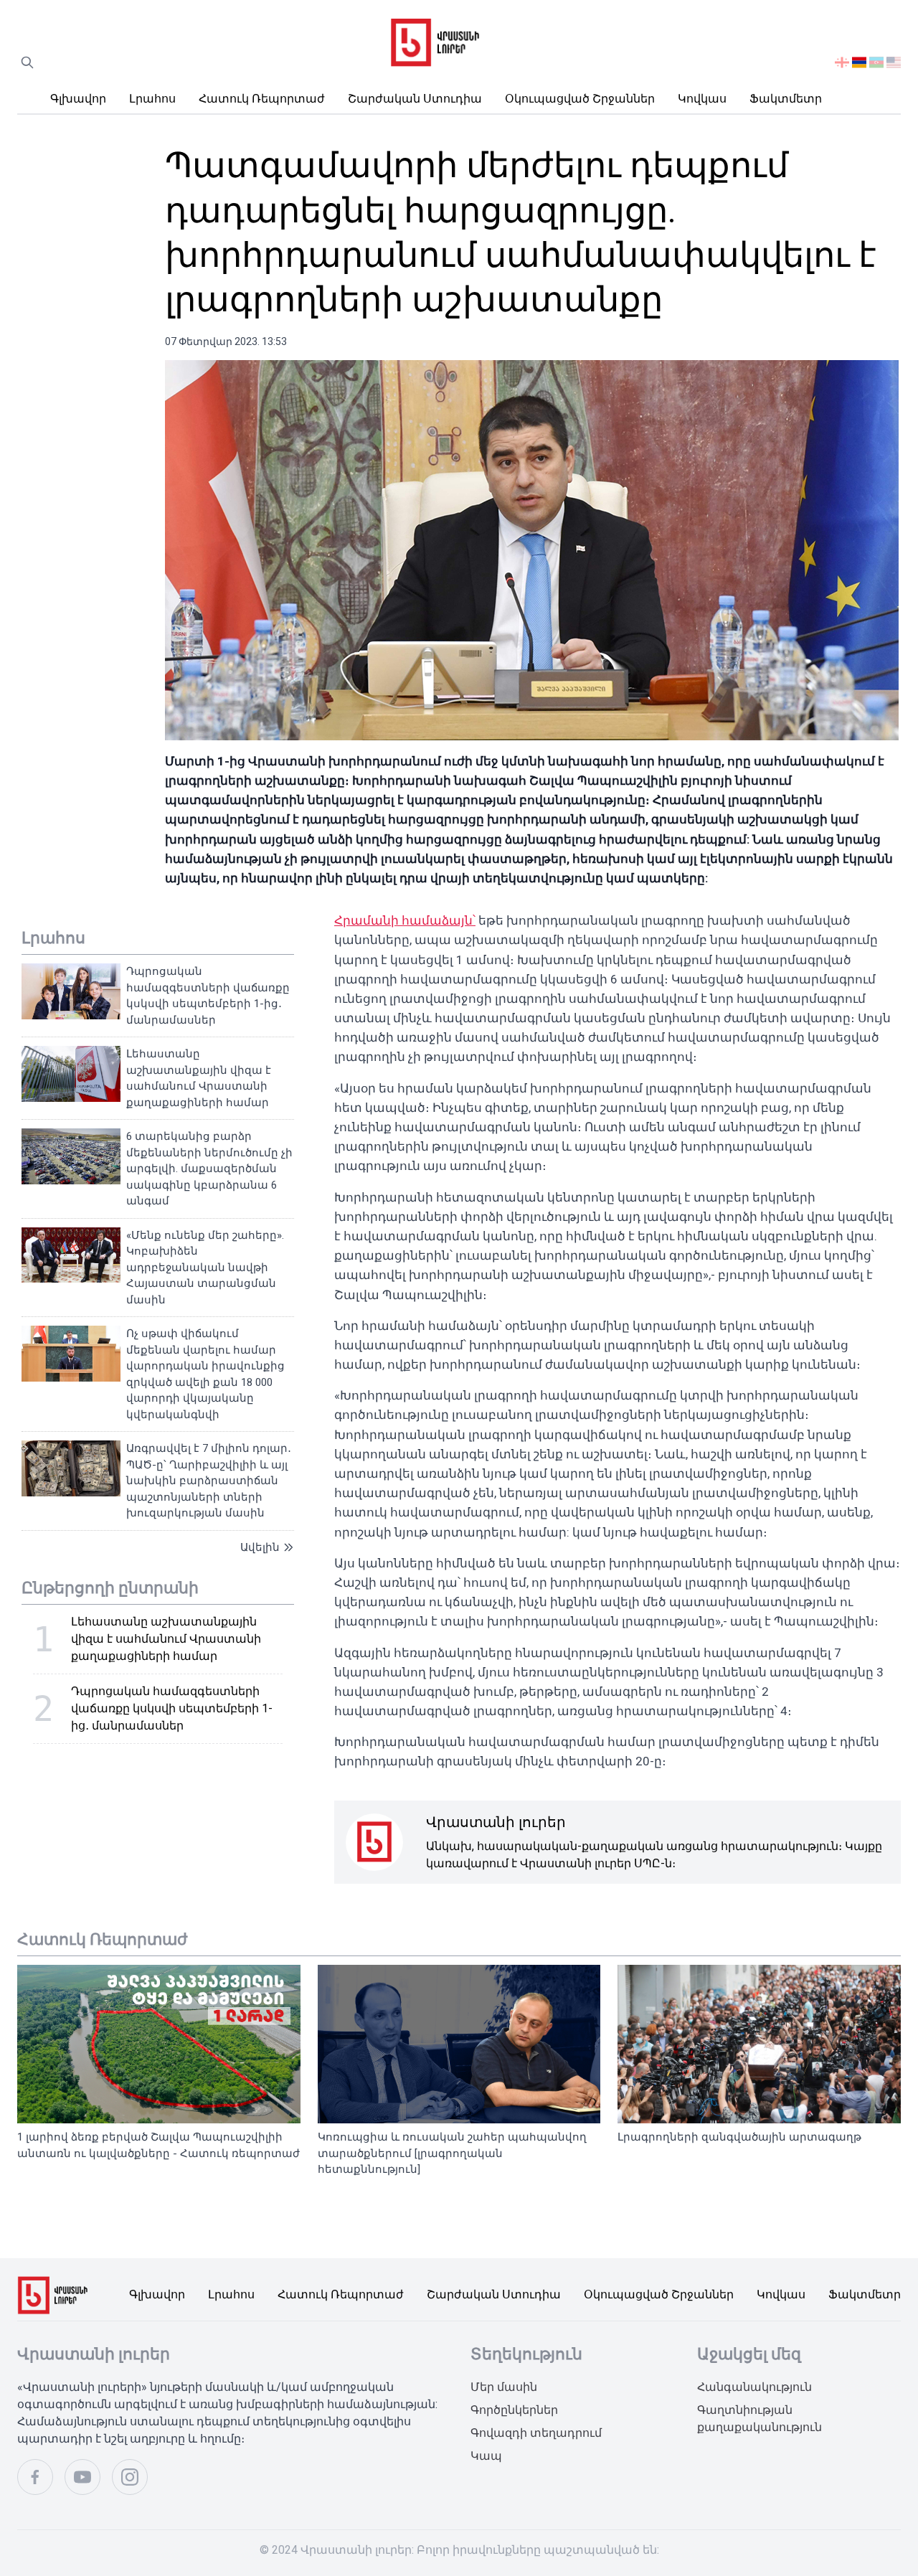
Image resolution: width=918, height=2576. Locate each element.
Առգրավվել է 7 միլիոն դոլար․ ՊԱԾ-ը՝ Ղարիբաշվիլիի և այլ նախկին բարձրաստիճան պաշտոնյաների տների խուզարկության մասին (209, 1481)
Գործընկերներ (514, 2410)
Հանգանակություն (754, 2387)
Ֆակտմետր (786, 99)
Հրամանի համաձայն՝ (405, 920)
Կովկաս (702, 99)
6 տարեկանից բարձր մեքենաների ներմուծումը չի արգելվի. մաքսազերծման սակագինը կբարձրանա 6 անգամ (209, 1169)
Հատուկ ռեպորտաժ (262, 99)
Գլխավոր (78, 99)
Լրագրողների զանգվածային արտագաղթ (739, 2137)
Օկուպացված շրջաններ (580, 99)
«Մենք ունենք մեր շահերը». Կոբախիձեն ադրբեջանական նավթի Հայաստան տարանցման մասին (205, 1268)
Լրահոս (152, 99)
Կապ (486, 2456)
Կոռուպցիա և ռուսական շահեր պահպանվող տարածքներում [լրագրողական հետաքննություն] (452, 2153)
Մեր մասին (504, 2387)
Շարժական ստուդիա (415, 99)
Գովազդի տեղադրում (536, 2433)
